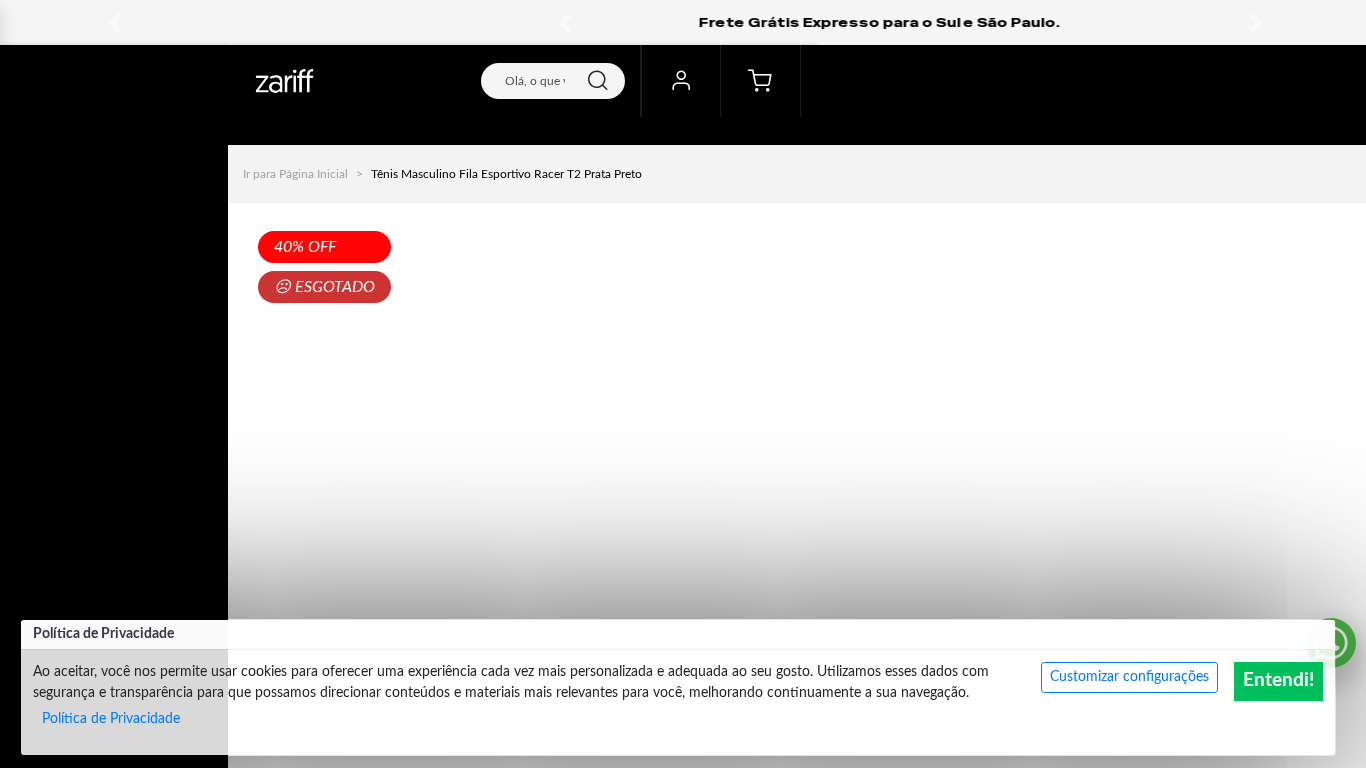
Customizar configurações (1129, 677)
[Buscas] (598, 81)
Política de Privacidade (111, 719)
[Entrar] (680, 81)
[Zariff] (284, 81)
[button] (565, 22)
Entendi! (1278, 680)
